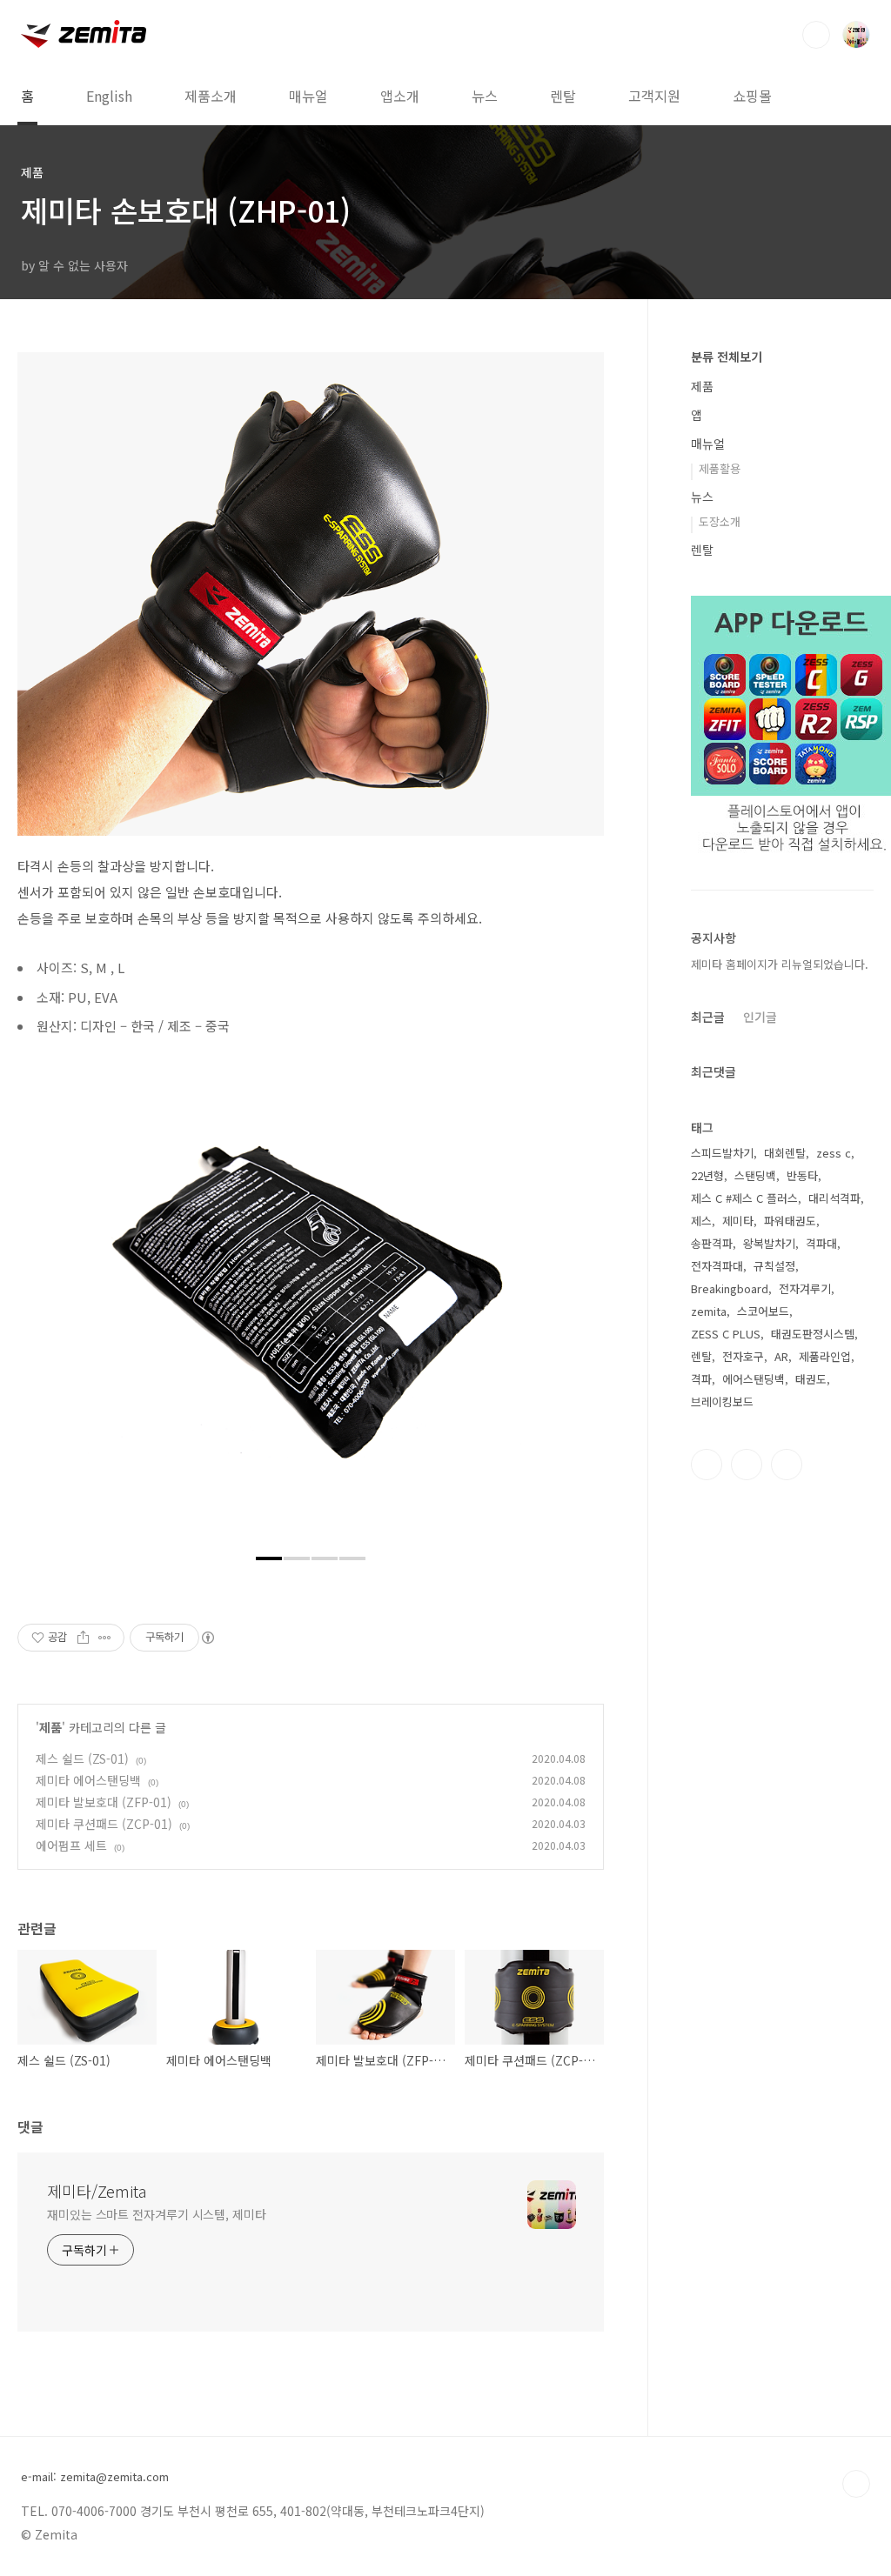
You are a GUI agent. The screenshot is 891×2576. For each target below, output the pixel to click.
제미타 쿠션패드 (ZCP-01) (104, 1824)
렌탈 (563, 96)
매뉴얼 (308, 96)
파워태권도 (790, 1221)
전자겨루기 (805, 1288)
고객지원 (654, 96)
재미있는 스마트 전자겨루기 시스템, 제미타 (157, 2214)
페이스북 (707, 1465)
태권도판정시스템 (813, 1334)
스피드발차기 (722, 1153)
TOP (856, 2484)
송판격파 (712, 1243)
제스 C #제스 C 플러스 (744, 1198)
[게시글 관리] (105, 1638)
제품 (50, 1727)
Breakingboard (730, 1288)
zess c (834, 1153)
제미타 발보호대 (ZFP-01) (104, 1802)
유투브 (787, 1465)
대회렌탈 (785, 1153)
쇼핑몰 (752, 96)
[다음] (578, 1306)
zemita (709, 1311)
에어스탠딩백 (754, 1379)
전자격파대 (717, 1266)
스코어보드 (763, 1311)
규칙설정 (774, 1266)
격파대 (821, 1243)
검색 (816, 35)
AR (781, 1356)
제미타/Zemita (97, 2191)
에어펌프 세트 (71, 1845)
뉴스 (485, 96)
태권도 (811, 1379)
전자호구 (743, 1356)
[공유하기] (83, 1638)
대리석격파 (834, 1198)
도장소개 (720, 521)
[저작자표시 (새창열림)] (207, 1638)
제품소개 (211, 96)
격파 (701, 1379)
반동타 (802, 1175)
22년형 (707, 1175)
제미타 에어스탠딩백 (88, 1780)
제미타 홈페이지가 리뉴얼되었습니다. (780, 964)
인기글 (760, 1017)
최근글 (708, 1017)
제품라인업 (825, 1356)
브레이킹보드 (722, 1401)
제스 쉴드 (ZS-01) (82, 1758)
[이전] (44, 1306)
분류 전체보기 (727, 357)
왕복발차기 (769, 1243)
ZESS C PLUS (726, 1334)
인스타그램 (747, 1465)
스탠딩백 (755, 1175)
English (109, 96)
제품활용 (720, 468)
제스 (701, 1221)
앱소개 (400, 96)
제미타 (738, 1221)
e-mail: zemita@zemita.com (95, 2477)
